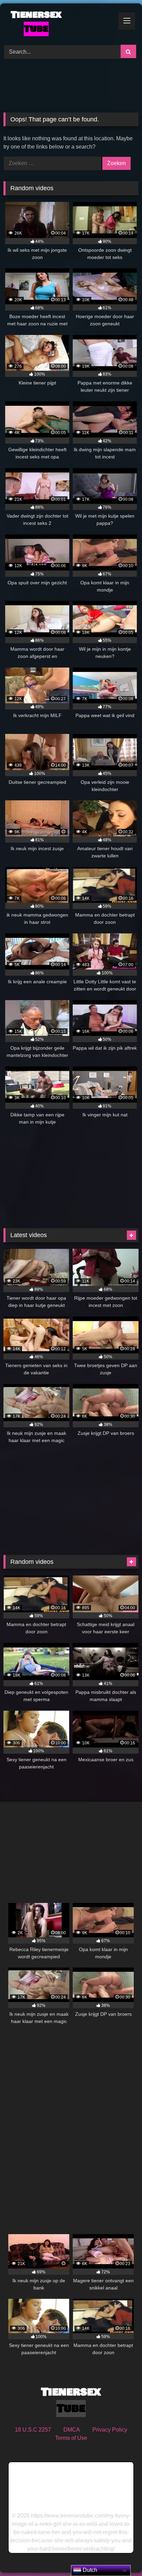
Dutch (89, 2570)
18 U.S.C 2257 (33, 2430)
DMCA (72, 2430)
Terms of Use (71, 2438)
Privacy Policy (110, 2430)
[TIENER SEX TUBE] (58, 23)
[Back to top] (121, 2556)
